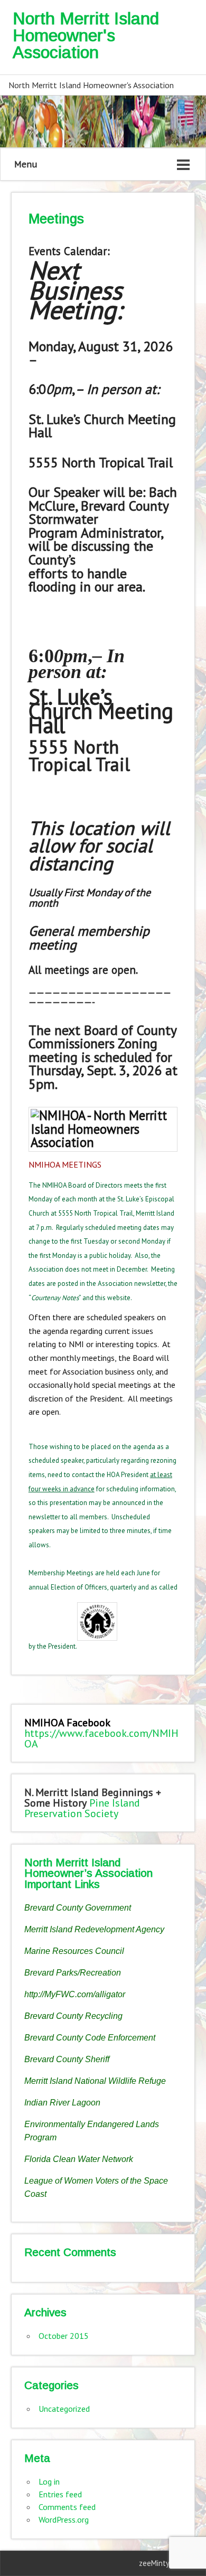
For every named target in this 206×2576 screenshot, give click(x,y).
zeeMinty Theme (167, 2563)
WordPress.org (64, 2519)
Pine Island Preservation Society (82, 1808)
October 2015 (64, 2336)
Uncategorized (64, 2409)
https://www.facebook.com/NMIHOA (101, 1738)
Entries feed (60, 2494)
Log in (49, 2481)
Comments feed (67, 2507)
